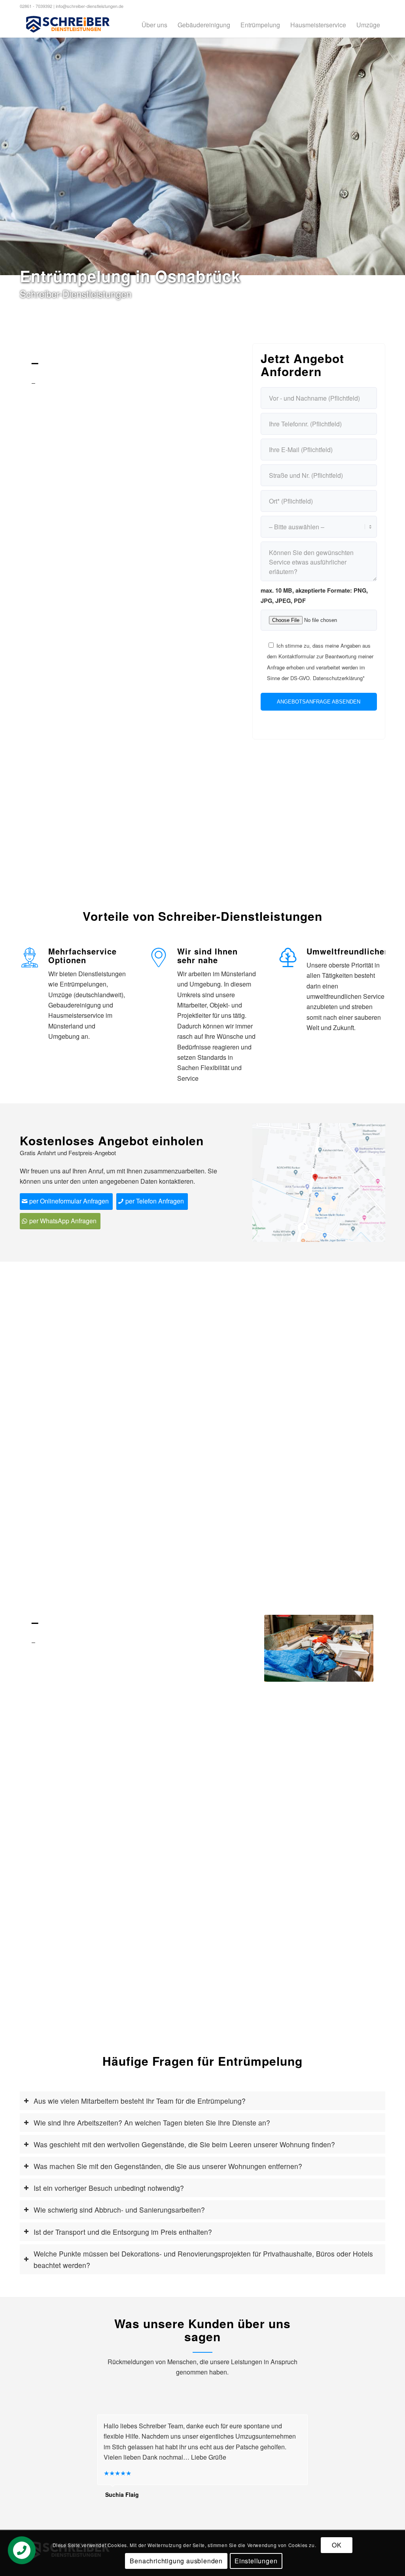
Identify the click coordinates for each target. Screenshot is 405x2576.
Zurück (282, 1648)
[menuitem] (154, 25)
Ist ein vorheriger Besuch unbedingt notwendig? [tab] (109, 2188)
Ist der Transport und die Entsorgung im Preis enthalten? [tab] (123, 2232)
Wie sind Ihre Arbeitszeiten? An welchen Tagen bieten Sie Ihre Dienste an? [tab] (152, 2123)
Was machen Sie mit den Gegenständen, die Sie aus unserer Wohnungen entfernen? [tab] (168, 2166)
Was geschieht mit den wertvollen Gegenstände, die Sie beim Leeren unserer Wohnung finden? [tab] (184, 2144)
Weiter (356, 1648)
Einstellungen (256, 2561)
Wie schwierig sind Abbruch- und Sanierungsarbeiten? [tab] (119, 2210)
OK (337, 2545)
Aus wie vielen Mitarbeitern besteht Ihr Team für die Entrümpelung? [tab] (140, 2101)
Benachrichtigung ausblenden (176, 2561)
